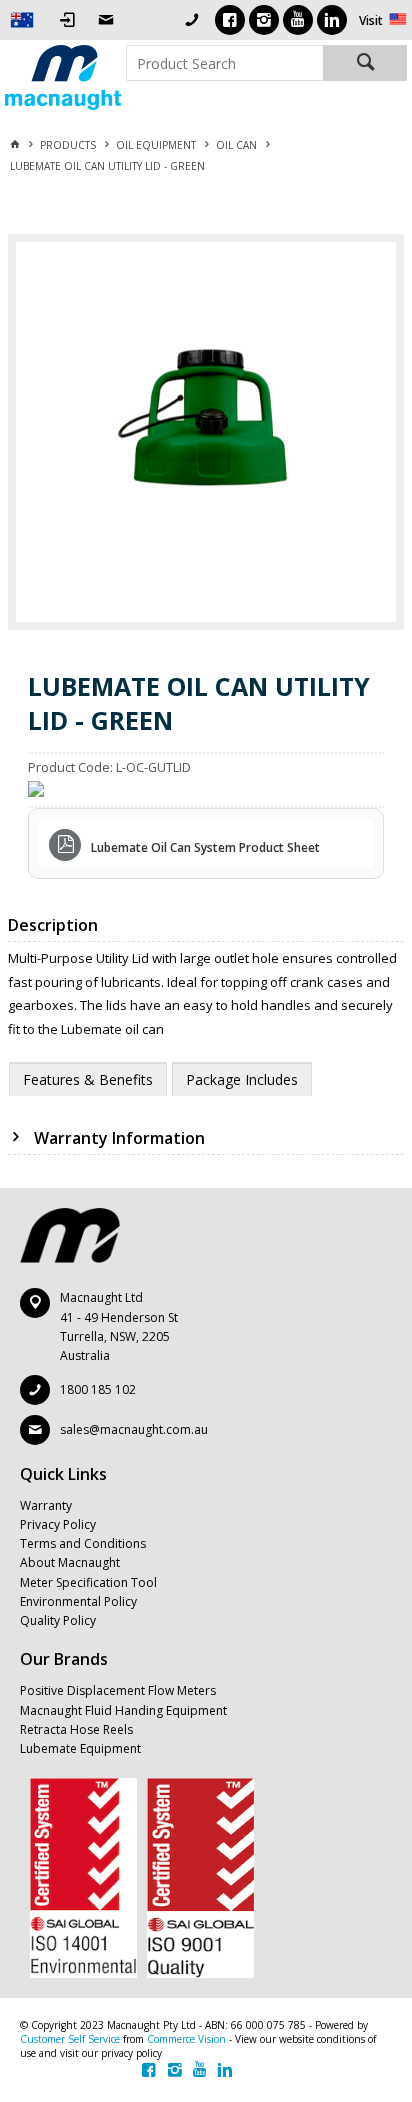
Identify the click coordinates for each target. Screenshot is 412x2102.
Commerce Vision (186, 2039)
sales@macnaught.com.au (134, 1429)
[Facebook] (230, 20)
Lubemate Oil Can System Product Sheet (205, 847)
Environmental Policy (78, 1601)
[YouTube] (298, 20)
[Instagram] (264, 20)
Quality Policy (58, 1620)
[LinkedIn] (332, 20)
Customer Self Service (70, 2039)
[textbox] (224, 63)
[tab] (88, 1079)
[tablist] (207, 1079)
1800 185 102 (98, 1389)
